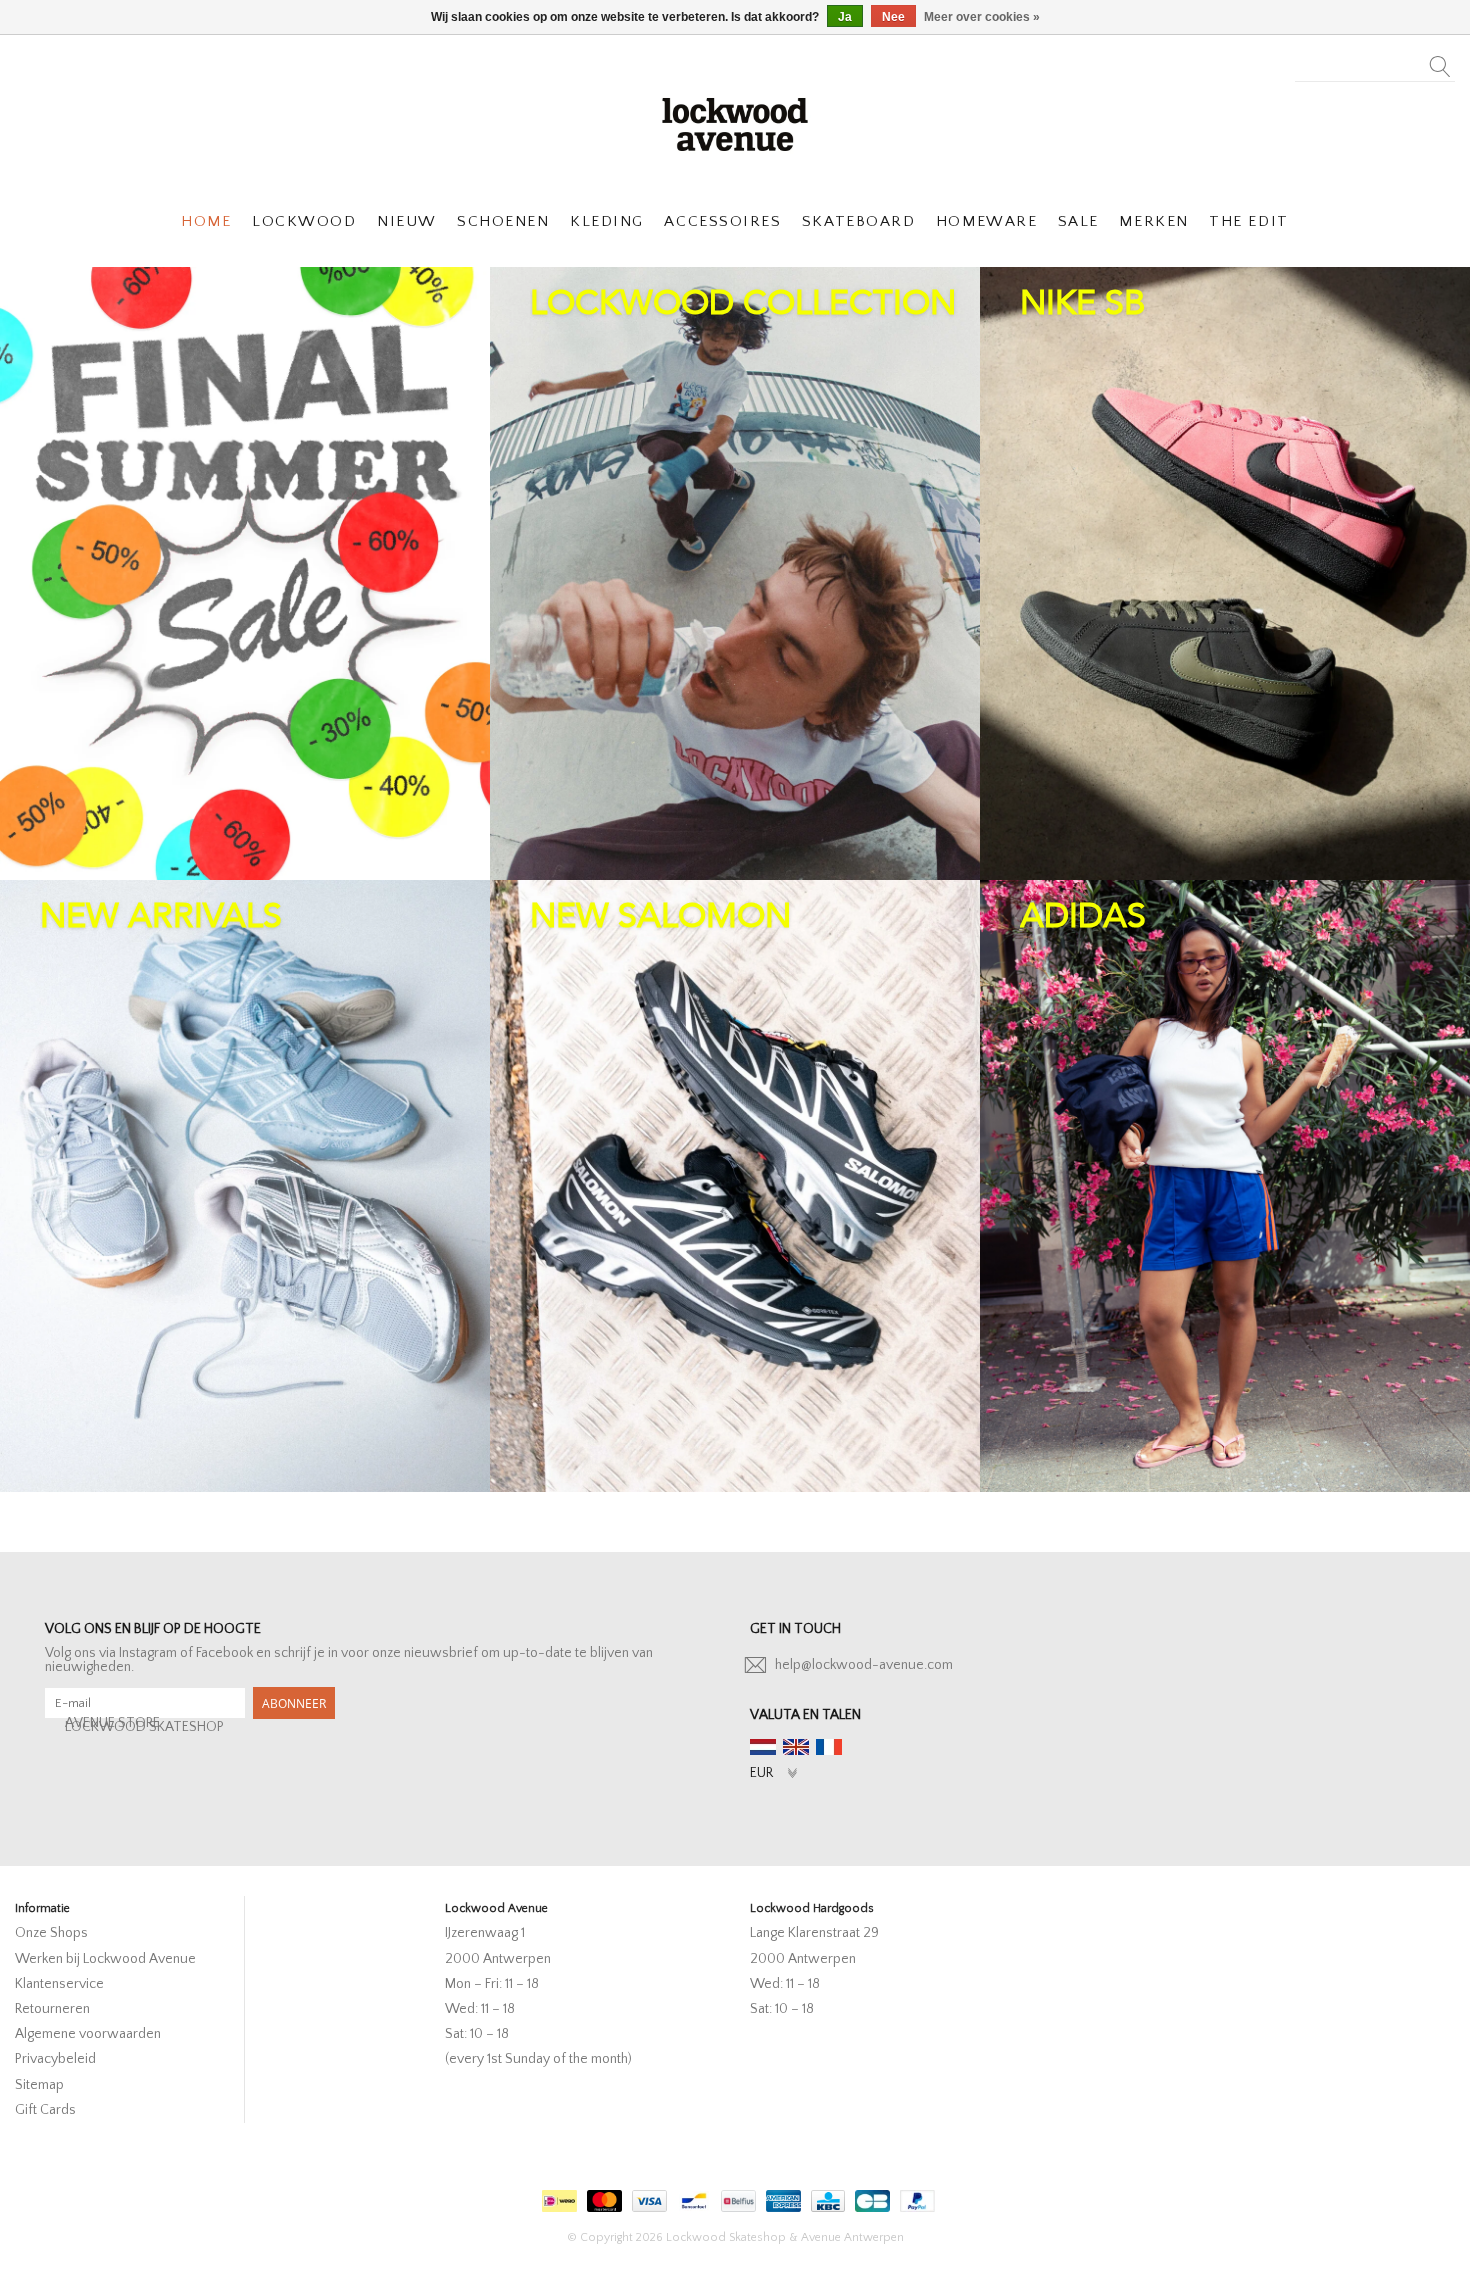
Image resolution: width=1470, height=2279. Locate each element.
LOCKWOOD (304, 221)
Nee (893, 17)
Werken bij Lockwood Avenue (105, 1959)
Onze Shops (51, 1933)
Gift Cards (45, 2110)
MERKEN (1153, 221)
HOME (206, 221)
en (796, 1747)
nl (763, 1747)
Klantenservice (59, 1984)
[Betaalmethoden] (557, 2196)
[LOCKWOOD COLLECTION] (735, 573)
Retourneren (52, 2009)
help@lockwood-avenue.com (864, 1665)
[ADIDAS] (1225, 1186)
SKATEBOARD (858, 221)
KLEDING (607, 221)
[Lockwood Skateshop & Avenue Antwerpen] (735, 122)
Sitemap (39, 2085)
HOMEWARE (986, 221)
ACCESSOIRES (722, 221)
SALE (1078, 221)
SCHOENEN (503, 221)
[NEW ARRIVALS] (245, 1186)
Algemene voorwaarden (88, 2034)
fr (829, 1747)
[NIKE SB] (1225, 573)
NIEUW (407, 221)
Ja (845, 17)
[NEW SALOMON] (735, 1186)
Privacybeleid (55, 2059)
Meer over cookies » (982, 17)
